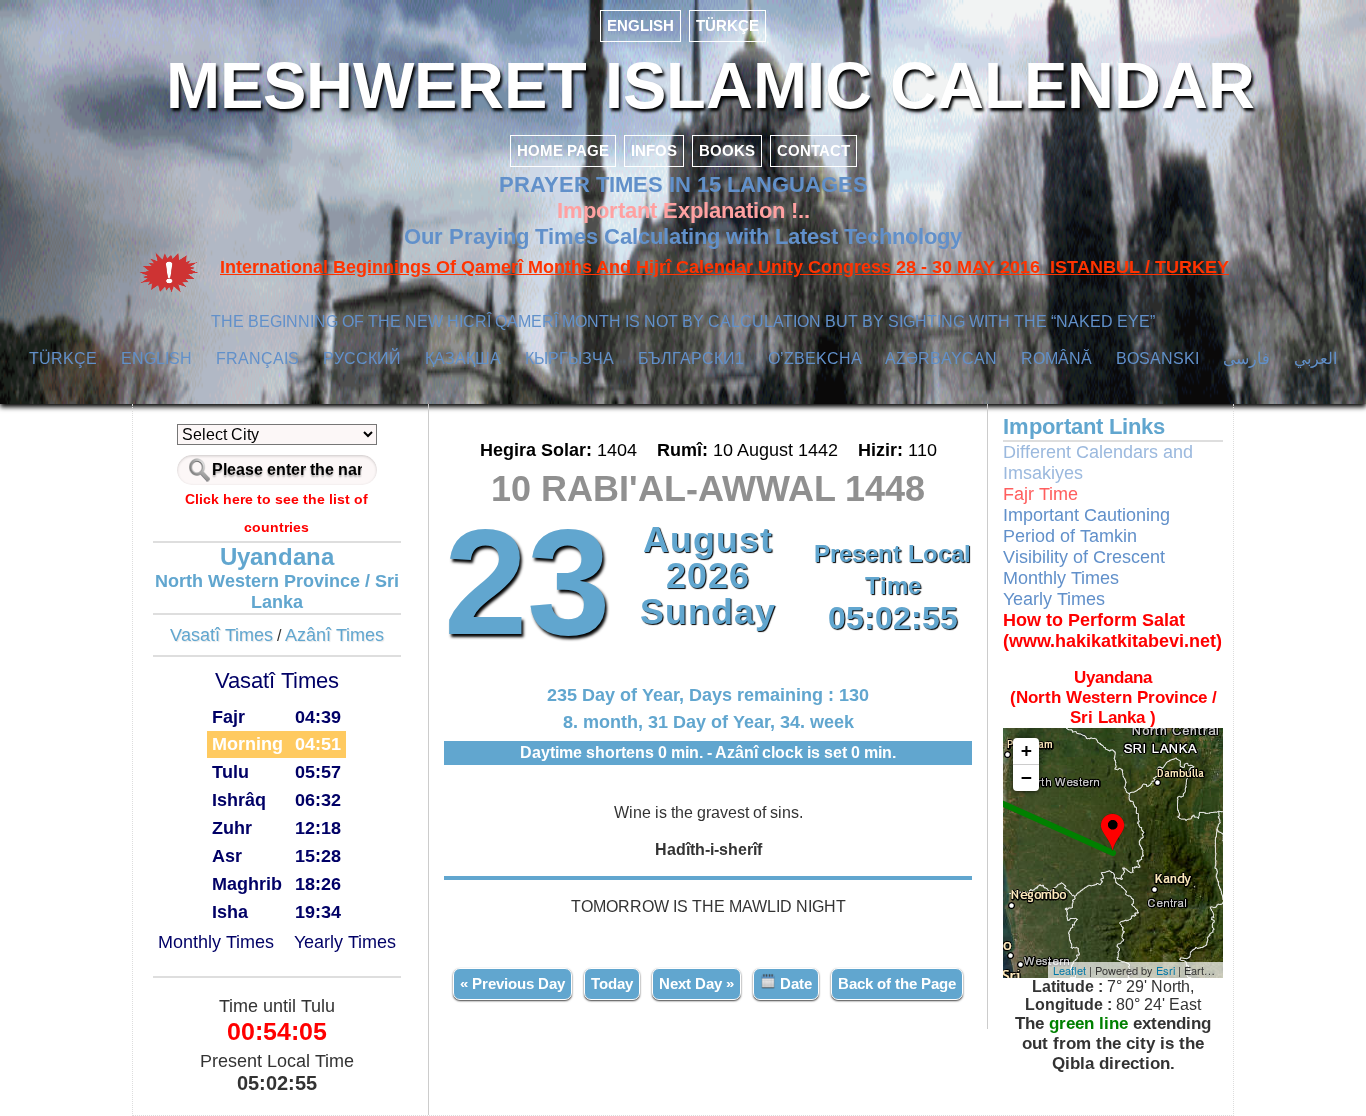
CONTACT (813, 150)
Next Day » (696, 983)
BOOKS (727, 150)
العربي (1315, 358)
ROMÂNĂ (1056, 358)
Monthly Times (216, 942)
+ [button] (1026, 750)
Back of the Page (897, 983)
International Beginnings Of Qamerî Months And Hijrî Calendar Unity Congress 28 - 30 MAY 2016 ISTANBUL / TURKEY (724, 267)
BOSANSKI (1157, 358)
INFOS (654, 150)
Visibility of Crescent (1084, 557)
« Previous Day (512, 983)
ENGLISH (640, 25)
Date (794, 983)
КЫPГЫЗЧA (569, 358)
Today (612, 983)
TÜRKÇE (727, 25)
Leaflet (1069, 970)
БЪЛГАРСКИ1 (691, 358)
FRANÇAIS (257, 358)
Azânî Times (334, 635)
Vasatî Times (221, 635)
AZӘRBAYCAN (941, 358)
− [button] (1026, 777)
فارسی (1246, 358)
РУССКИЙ (362, 358)
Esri (1165, 970)
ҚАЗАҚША (463, 358)
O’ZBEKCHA (815, 358)
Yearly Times (345, 942)
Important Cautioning (1086, 515)
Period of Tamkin (1070, 536)
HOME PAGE (563, 150)
